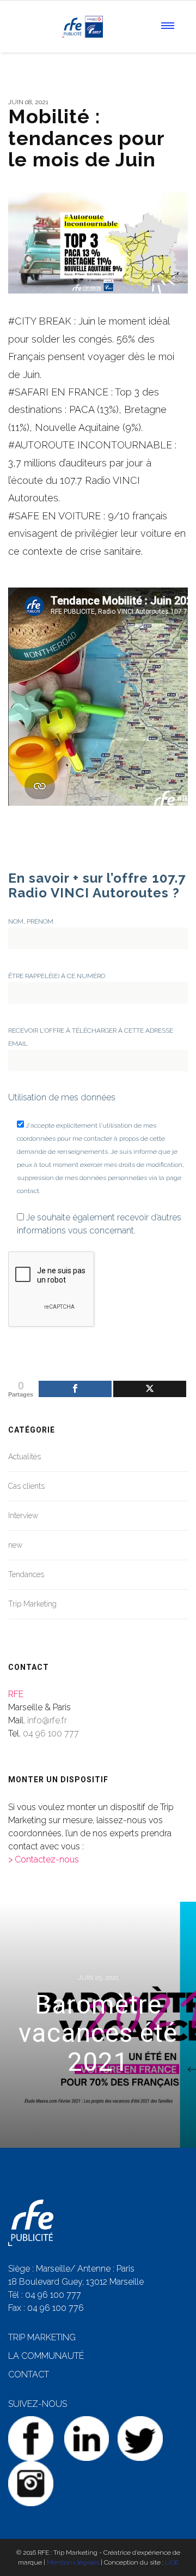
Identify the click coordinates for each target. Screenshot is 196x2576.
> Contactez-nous (44, 1859)
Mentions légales (73, 2562)
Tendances (26, 1574)
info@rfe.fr (47, 1720)
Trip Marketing (32, 1604)
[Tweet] (150, 1389)
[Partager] (75, 1389)
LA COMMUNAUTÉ (46, 2356)
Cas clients (26, 1486)
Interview (23, 1515)
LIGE (172, 2562)
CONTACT (29, 2374)
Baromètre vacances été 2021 (98, 2033)
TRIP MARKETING (42, 2337)
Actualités (24, 1457)
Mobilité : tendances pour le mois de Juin (86, 138)
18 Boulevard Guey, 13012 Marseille (76, 2282)
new (15, 1545)
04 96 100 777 (51, 1733)
